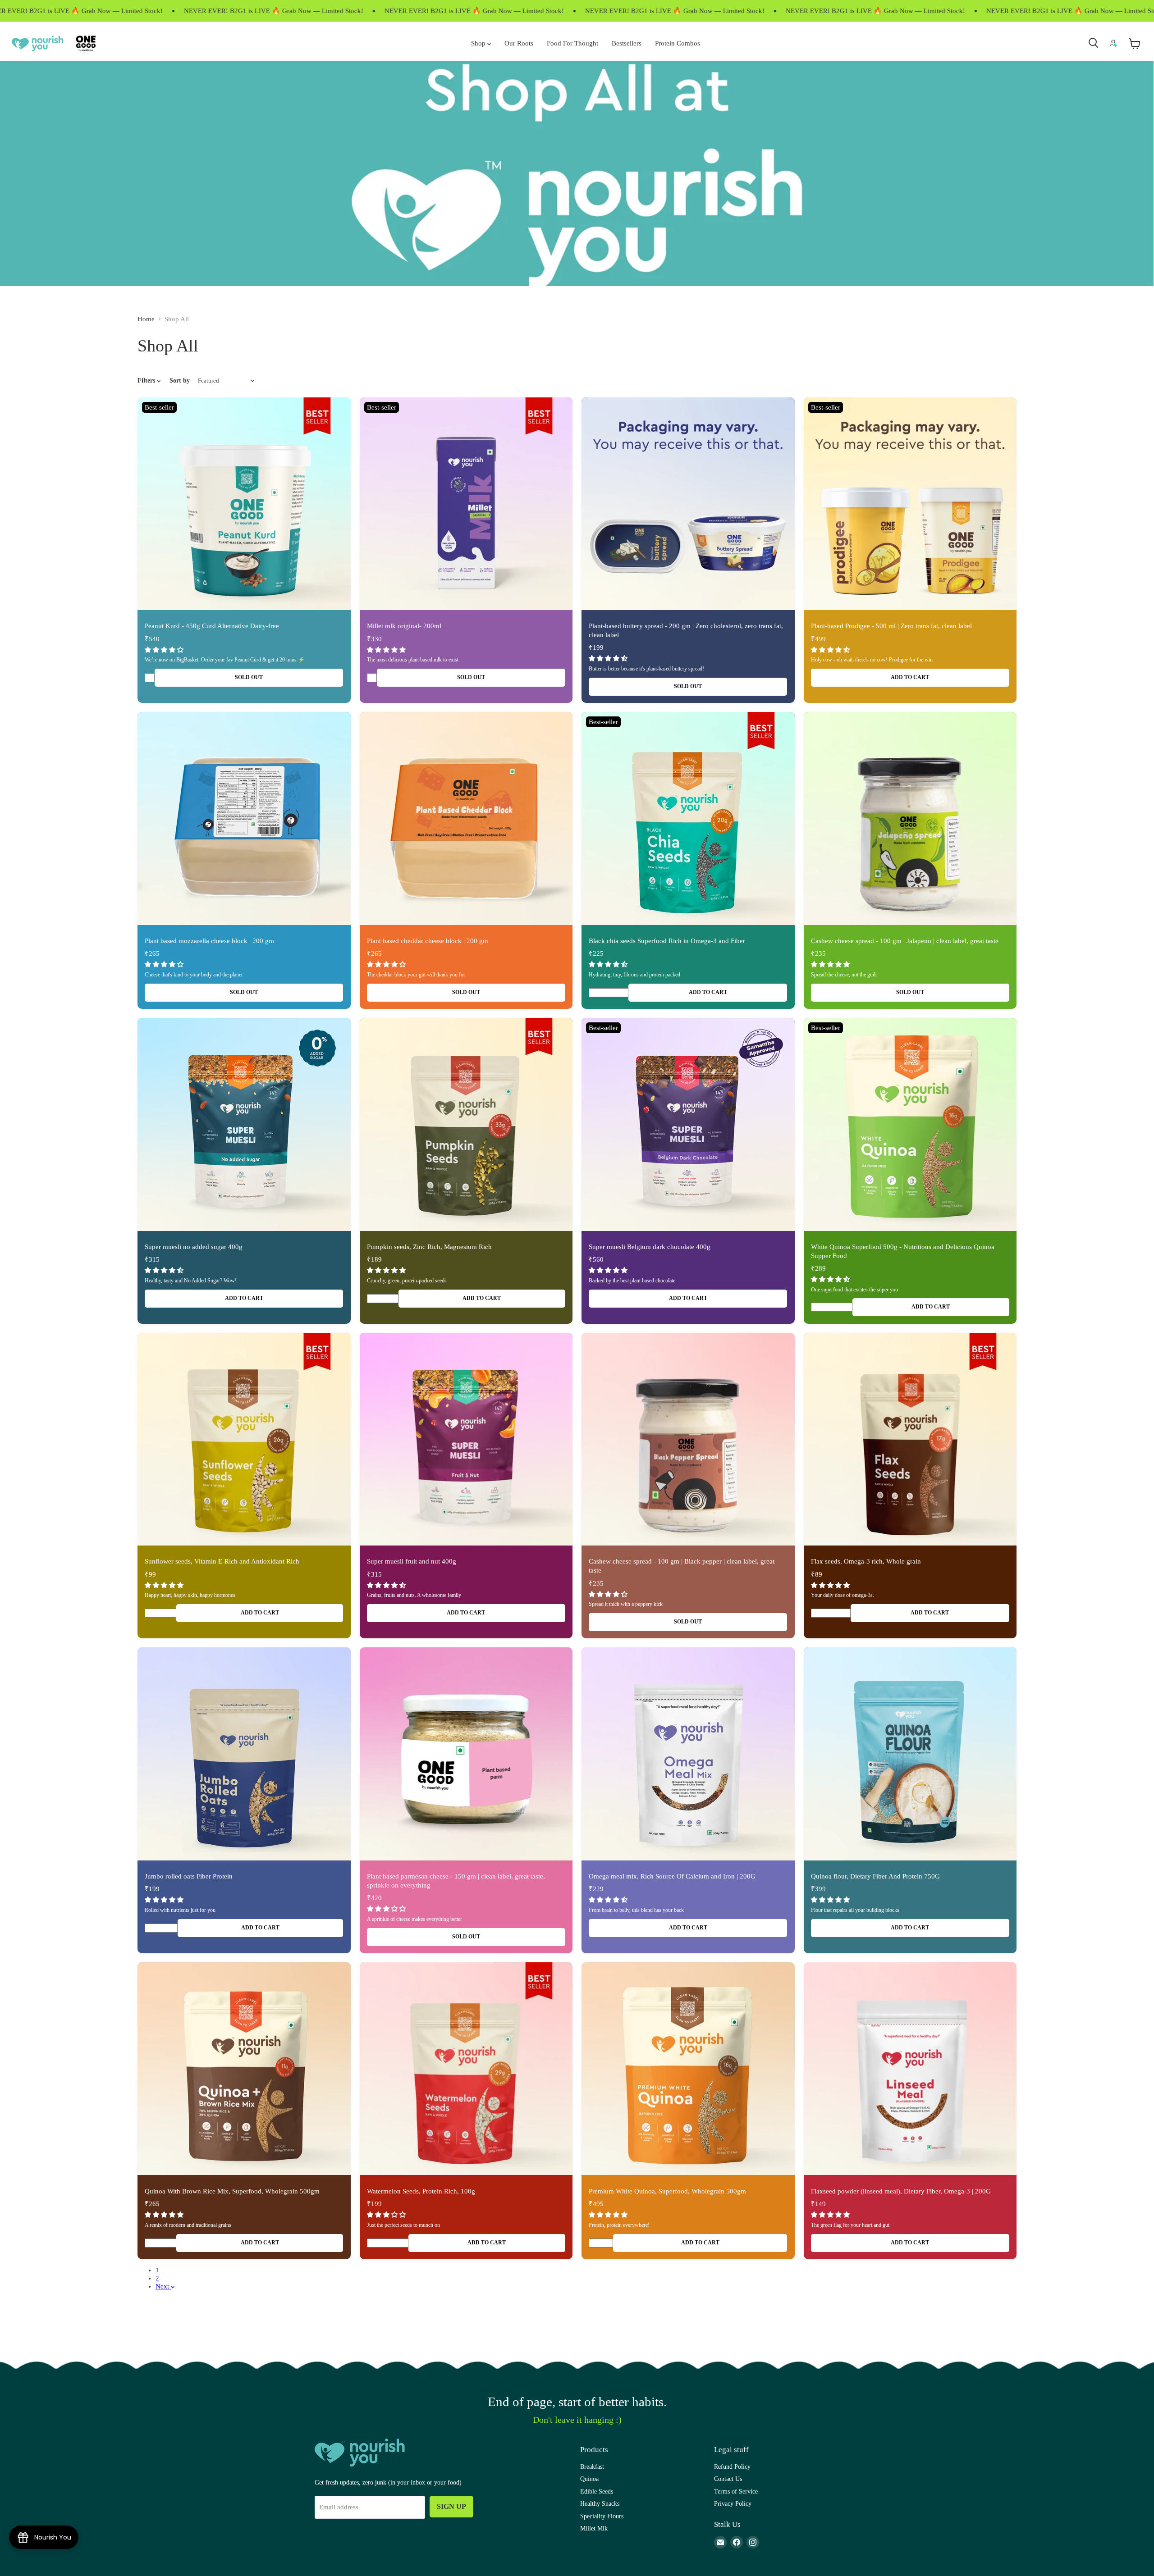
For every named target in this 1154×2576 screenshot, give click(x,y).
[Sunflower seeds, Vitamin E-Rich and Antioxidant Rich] (244, 1439)
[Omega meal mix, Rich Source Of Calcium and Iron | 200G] (688, 1754)
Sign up (451, 2506)
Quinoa (589, 2479)
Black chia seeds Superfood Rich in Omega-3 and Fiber (667, 941)
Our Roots (519, 43)
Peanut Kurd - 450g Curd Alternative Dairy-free (212, 626)
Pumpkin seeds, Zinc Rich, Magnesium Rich (429, 1247)
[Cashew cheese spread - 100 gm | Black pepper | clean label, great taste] (688, 1439)
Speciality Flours (602, 2516)
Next (163, 2286)
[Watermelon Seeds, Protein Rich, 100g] (466, 2069)
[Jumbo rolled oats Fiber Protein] (244, 1754)
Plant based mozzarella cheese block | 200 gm (209, 941)
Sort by (180, 380)
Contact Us (728, 2479)
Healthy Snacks (600, 2503)
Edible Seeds (597, 2491)
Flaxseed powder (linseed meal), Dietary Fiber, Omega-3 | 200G (901, 2191)
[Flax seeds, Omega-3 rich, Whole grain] (910, 1439)
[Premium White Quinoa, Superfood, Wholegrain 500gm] (688, 2069)
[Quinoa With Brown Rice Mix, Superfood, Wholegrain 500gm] (244, 2069)
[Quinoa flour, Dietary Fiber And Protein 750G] (910, 1754)
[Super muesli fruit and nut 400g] (466, 1439)
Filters (147, 380)
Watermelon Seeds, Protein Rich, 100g (421, 2191)
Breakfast (592, 2467)
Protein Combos (678, 43)
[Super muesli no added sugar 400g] (244, 1124)
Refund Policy (732, 2467)
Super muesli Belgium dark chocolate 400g (650, 1247)
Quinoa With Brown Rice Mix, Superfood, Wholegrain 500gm (232, 2191)
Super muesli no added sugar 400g (194, 1247)
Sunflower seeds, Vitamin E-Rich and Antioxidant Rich (222, 1561)
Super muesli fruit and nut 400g (412, 1561)
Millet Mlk (594, 2528)
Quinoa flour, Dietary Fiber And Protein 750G (875, 1876)
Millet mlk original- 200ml (404, 626)
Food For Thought (572, 43)
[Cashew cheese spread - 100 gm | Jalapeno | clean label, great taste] (910, 818)
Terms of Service (736, 2491)
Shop (479, 43)
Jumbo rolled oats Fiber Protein (189, 1876)
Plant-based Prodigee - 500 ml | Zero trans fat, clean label (891, 626)
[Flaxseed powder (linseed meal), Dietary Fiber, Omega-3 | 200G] (910, 2069)
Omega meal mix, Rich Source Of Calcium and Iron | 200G (672, 1876)
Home (146, 319)
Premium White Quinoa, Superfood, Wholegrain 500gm (667, 2191)
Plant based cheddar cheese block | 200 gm (428, 941)
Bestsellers (627, 43)
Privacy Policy (733, 2503)
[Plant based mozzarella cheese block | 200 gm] (244, 818)
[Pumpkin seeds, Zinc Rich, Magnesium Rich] (466, 1124)
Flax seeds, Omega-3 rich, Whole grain (866, 1561)
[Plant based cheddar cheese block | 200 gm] (466, 818)
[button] (165, 650)
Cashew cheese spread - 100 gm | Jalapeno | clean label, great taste (905, 941)
